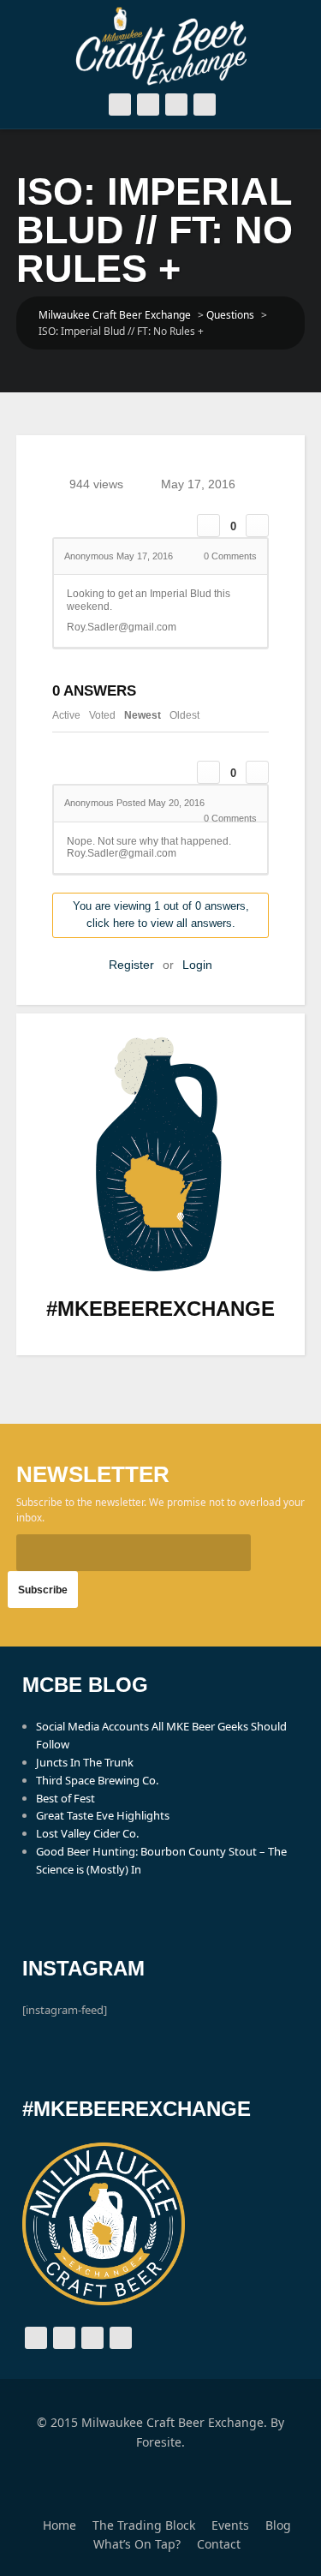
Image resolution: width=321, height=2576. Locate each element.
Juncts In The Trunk (85, 1762)
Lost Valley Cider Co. (87, 1833)
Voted (102, 715)
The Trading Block (144, 2525)
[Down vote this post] (257, 526)
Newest (143, 715)
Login (197, 965)
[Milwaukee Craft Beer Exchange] (161, 46)
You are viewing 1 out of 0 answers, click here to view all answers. (161, 915)
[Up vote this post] (208, 526)
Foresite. (160, 2442)
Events (230, 2525)
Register (131, 965)
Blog (278, 2525)
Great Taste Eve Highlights (103, 1815)
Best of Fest (65, 1798)
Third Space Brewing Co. (97, 1780)
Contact (219, 2544)
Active (66, 715)
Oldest (184, 715)
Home (59, 2525)
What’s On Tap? (137, 2544)
